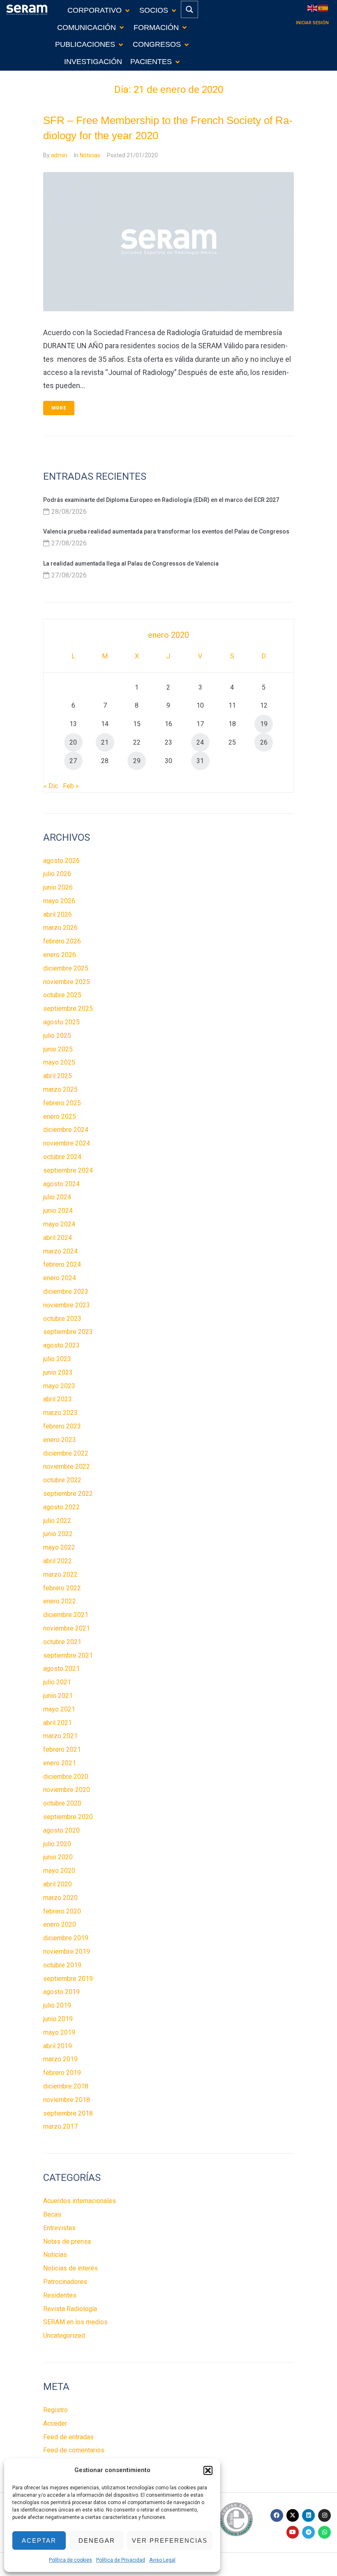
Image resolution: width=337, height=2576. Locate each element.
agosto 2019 (61, 1992)
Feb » (71, 786)
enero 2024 (60, 1278)
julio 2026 (57, 874)
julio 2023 (57, 1359)
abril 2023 (58, 1399)
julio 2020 (57, 1844)
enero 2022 (60, 1601)
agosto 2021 (61, 1669)
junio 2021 (58, 1696)
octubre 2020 (62, 1803)
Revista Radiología (70, 2309)
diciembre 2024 (66, 1130)
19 (264, 724)
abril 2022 (58, 1561)
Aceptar (39, 2540)
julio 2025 (57, 1036)
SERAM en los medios (75, 2322)
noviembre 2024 (67, 1143)
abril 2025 (58, 1076)
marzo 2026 (60, 928)
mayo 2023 (59, 1386)
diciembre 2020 (66, 1777)
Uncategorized (64, 2336)
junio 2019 (58, 2019)
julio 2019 (57, 2005)
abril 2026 (58, 914)
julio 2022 (57, 1521)
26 (264, 742)
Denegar (97, 2540)
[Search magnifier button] (189, 9)
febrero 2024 (62, 1264)
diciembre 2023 (66, 1291)
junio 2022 (58, 1534)
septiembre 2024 (68, 1170)
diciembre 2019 (66, 1938)
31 (200, 761)
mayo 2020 (59, 1871)
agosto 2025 (61, 1022)
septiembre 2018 (68, 2113)
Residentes (60, 2295)
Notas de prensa (67, 2241)
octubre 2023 (62, 1319)
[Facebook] (277, 2515)
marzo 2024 (60, 1251)
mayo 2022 (59, 1547)
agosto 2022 (61, 1507)
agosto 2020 (61, 1830)
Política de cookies (70, 2560)
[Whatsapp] (324, 2532)
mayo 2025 (59, 1062)
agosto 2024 (61, 1184)
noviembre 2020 (67, 1790)
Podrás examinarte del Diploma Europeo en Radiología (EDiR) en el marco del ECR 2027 (161, 500)
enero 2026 (60, 955)
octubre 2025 (62, 995)
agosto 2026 (61, 861)
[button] (208, 2470)
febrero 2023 (62, 1426)
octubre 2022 (62, 1480)
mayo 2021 (59, 1709)
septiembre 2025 (68, 1009)
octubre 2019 (62, 1965)
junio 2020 (58, 1857)
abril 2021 (58, 1723)
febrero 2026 (62, 941)
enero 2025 (60, 1117)
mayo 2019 (59, 2032)
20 (73, 742)
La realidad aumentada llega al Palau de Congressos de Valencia (131, 563)
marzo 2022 (60, 1574)
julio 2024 (57, 1197)
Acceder (55, 2423)
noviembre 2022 (67, 1466)
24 (200, 742)
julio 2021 (57, 1682)
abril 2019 (58, 2046)
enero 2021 (60, 1763)
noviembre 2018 (67, 2100)
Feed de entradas (68, 2437)
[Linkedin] (308, 2515)
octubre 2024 (62, 1157)
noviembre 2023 (67, 1305)
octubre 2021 (62, 1642)
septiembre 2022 (68, 1494)
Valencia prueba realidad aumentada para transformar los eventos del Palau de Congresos (166, 531)
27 (73, 761)
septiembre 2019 (68, 1979)
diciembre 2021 (66, 1615)
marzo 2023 (60, 1413)
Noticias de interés (70, 2268)
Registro (55, 2410)
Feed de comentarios (74, 2450)
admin (59, 155)
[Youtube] (293, 2532)
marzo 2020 (60, 1898)
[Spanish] (323, 8)
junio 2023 (58, 1372)
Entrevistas (59, 2228)
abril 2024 (58, 1238)
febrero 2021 (62, 1749)
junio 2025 (58, 1049)
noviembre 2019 (67, 1952)
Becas (52, 2214)
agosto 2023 (61, 1345)
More (59, 408)
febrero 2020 (62, 1911)
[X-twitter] (293, 2515)
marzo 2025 (60, 1089)
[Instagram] (324, 2515)
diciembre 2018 (66, 2086)
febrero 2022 (62, 1588)
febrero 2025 (62, 1103)
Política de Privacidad (121, 2560)
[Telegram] (308, 2532)
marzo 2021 (60, 1736)
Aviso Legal (162, 2560)
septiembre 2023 (68, 1332)
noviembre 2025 (67, 982)
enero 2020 (60, 1924)
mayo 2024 (59, 1224)
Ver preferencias (170, 2540)
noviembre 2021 (67, 1628)
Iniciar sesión (312, 23)
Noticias (90, 155)
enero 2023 (60, 1440)
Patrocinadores (65, 2282)
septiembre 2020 (68, 1817)
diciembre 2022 (66, 1453)
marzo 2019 (60, 2059)
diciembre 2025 (66, 968)
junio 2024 (58, 1211)
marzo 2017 (60, 2126)
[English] (313, 8)
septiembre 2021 (68, 1655)
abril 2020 (58, 1884)
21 (105, 742)
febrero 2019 (62, 2073)
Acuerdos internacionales (80, 2201)
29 (137, 761)
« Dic (51, 786)
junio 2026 (58, 887)
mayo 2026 (59, 901)
